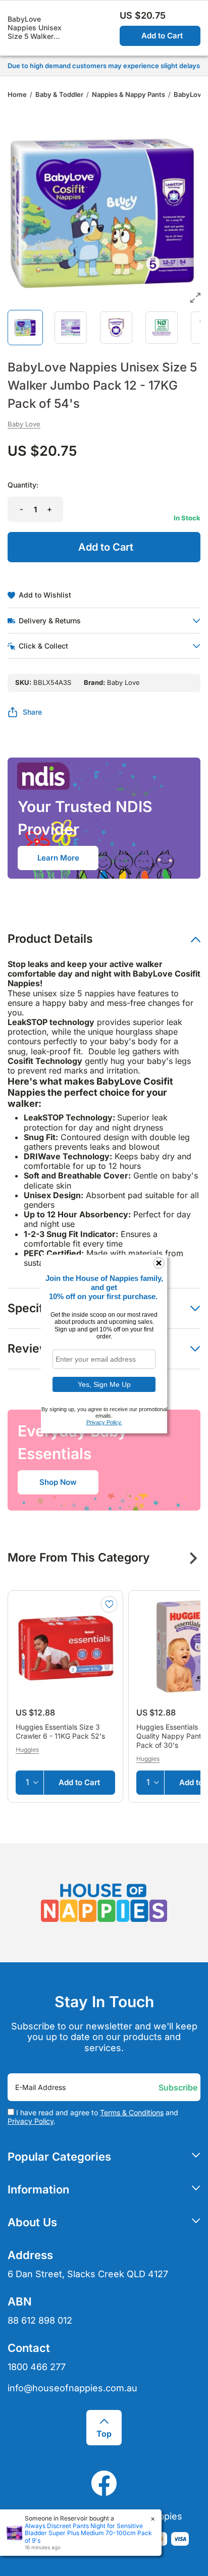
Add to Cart (162, 36)
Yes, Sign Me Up (104, 1384)
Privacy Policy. (104, 1422)
